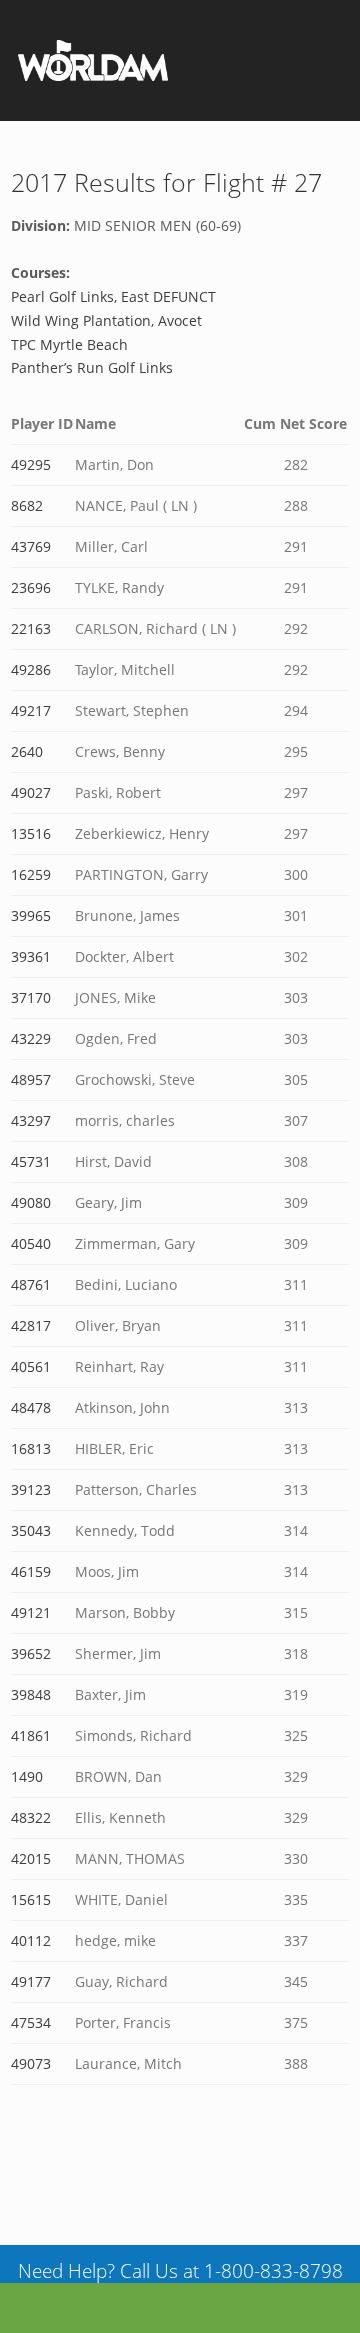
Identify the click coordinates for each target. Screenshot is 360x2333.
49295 (31, 464)
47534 (31, 2022)
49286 (31, 669)
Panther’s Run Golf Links (92, 367)
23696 (31, 587)
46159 (31, 1571)
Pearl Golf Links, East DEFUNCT (113, 296)
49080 (31, 1202)
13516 (31, 833)
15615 (31, 1899)
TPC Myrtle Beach (69, 344)
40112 (31, 1940)
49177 (31, 1981)
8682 (27, 505)
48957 (31, 1079)
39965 (31, 915)
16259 (31, 874)
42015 (31, 1858)
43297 (31, 1120)
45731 (31, 1161)
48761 (31, 1284)
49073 (31, 2063)
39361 (31, 956)
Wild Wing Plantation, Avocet (106, 320)
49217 (31, 710)
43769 (31, 546)
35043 (31, 1530)
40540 (31, 1243)
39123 (31, 1489)
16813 (31, 1448)
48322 (31, 1817)
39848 (31, 1694)
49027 (31, 792)
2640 (27, 751)
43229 (31, 1038)
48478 (31, 1407)
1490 (27, 1776)
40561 (31, 1366)
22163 (31, 628)
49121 (31, 1612)
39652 (31, 1653)
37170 (31, 997)
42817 (31, 1325)
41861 (31, 1735)
